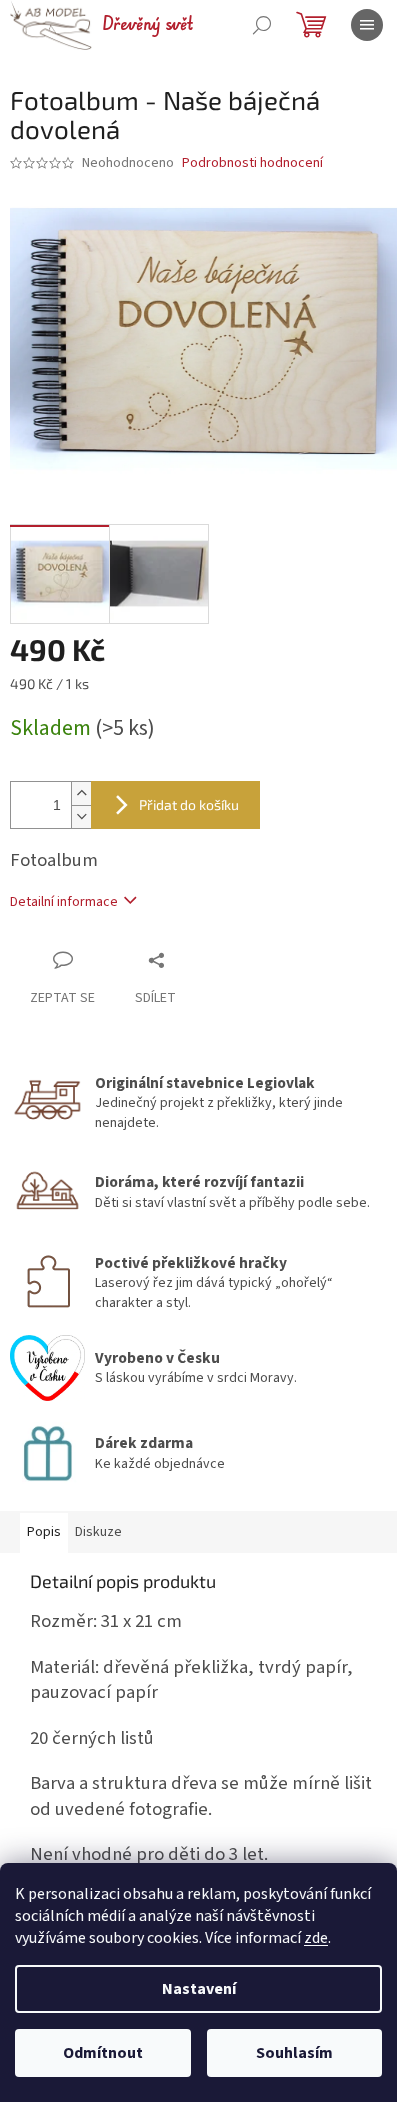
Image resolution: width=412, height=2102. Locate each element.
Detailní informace (64, 902)
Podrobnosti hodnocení (252, 163)
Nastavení (199, 1989)
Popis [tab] (44, 1532)
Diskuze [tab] (98, 1532)
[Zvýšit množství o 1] (81, 793)
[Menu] (367, 25)
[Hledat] (262, 25)
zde (316, 1938)
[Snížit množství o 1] (81, 816)
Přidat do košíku (189, 804)
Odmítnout (103, 2053)
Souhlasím (294, 2053)
